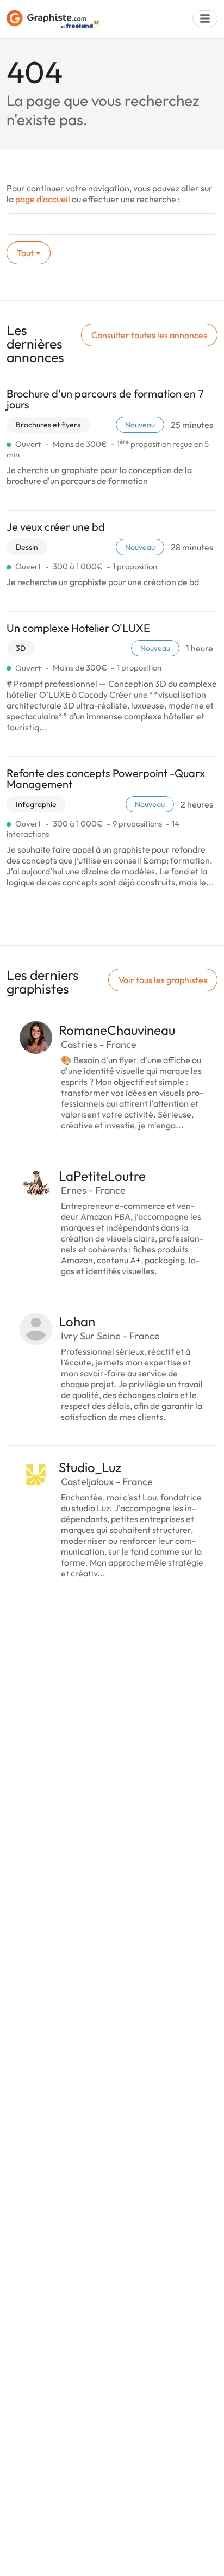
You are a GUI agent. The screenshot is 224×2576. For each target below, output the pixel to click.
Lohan (77, 1321)
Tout (25, 253)
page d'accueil (43, 199)
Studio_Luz (90, 1467)
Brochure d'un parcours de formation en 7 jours (105, 399)
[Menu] (205, 19)
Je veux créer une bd (56, 527)
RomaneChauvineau (117, 1030)
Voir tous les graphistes (163, 980)
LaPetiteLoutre (102, 1176)
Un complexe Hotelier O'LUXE (78, 628)
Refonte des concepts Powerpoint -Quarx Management (106, 778)
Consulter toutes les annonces (149, 335)
